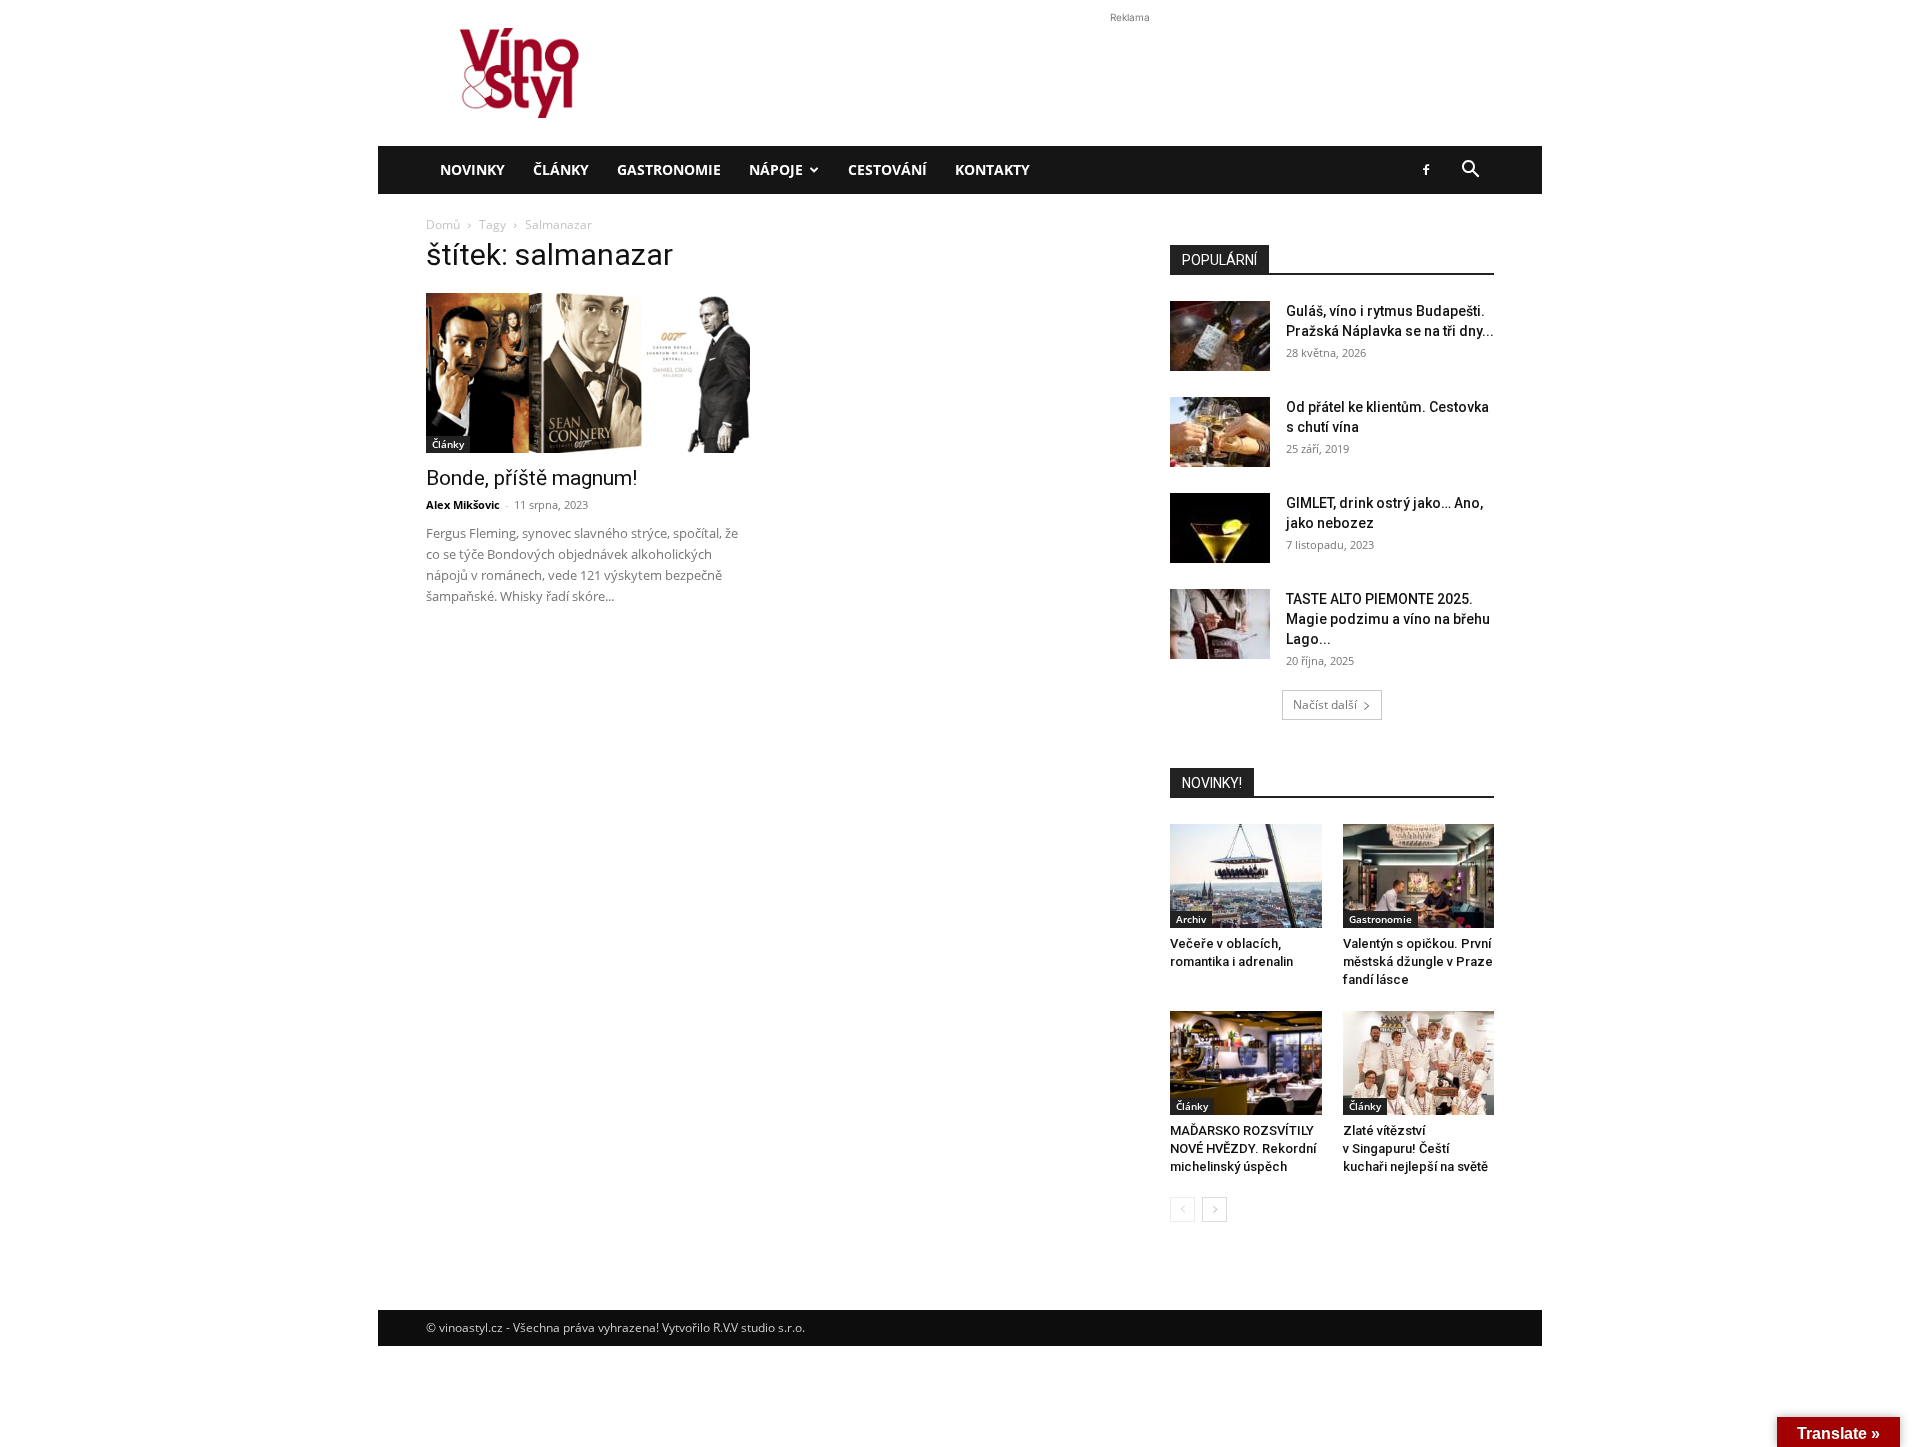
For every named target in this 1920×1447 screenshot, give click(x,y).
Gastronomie (669, 169)
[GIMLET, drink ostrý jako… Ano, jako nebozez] (1220, 528)
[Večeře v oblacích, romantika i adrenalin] (1246, 876)
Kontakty (992, 169)
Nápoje (776, 169)
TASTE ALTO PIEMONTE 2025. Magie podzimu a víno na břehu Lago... (1388, 619)
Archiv (1191, 919)
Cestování (887, 169)
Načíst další (1325, 704)
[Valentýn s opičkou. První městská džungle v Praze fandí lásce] (1419, 876)
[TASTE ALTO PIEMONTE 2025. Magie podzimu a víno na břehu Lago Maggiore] (1220, 624)
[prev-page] (1182, 1209)
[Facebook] (1426, 170)
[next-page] (1214, 1209)
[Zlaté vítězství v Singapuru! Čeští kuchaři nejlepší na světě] (1419, 1063)
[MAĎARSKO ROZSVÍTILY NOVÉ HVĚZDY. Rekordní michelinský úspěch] (1246, 1063)
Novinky (472, 169)
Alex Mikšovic (463, 504)
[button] (1470, 171)
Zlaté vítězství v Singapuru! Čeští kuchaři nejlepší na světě (1415, 1148)
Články (561, 169)
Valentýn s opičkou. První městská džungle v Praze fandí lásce (1418, 961)
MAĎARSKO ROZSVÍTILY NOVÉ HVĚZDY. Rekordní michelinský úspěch (1243, 1148)
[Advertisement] (960, 344)
